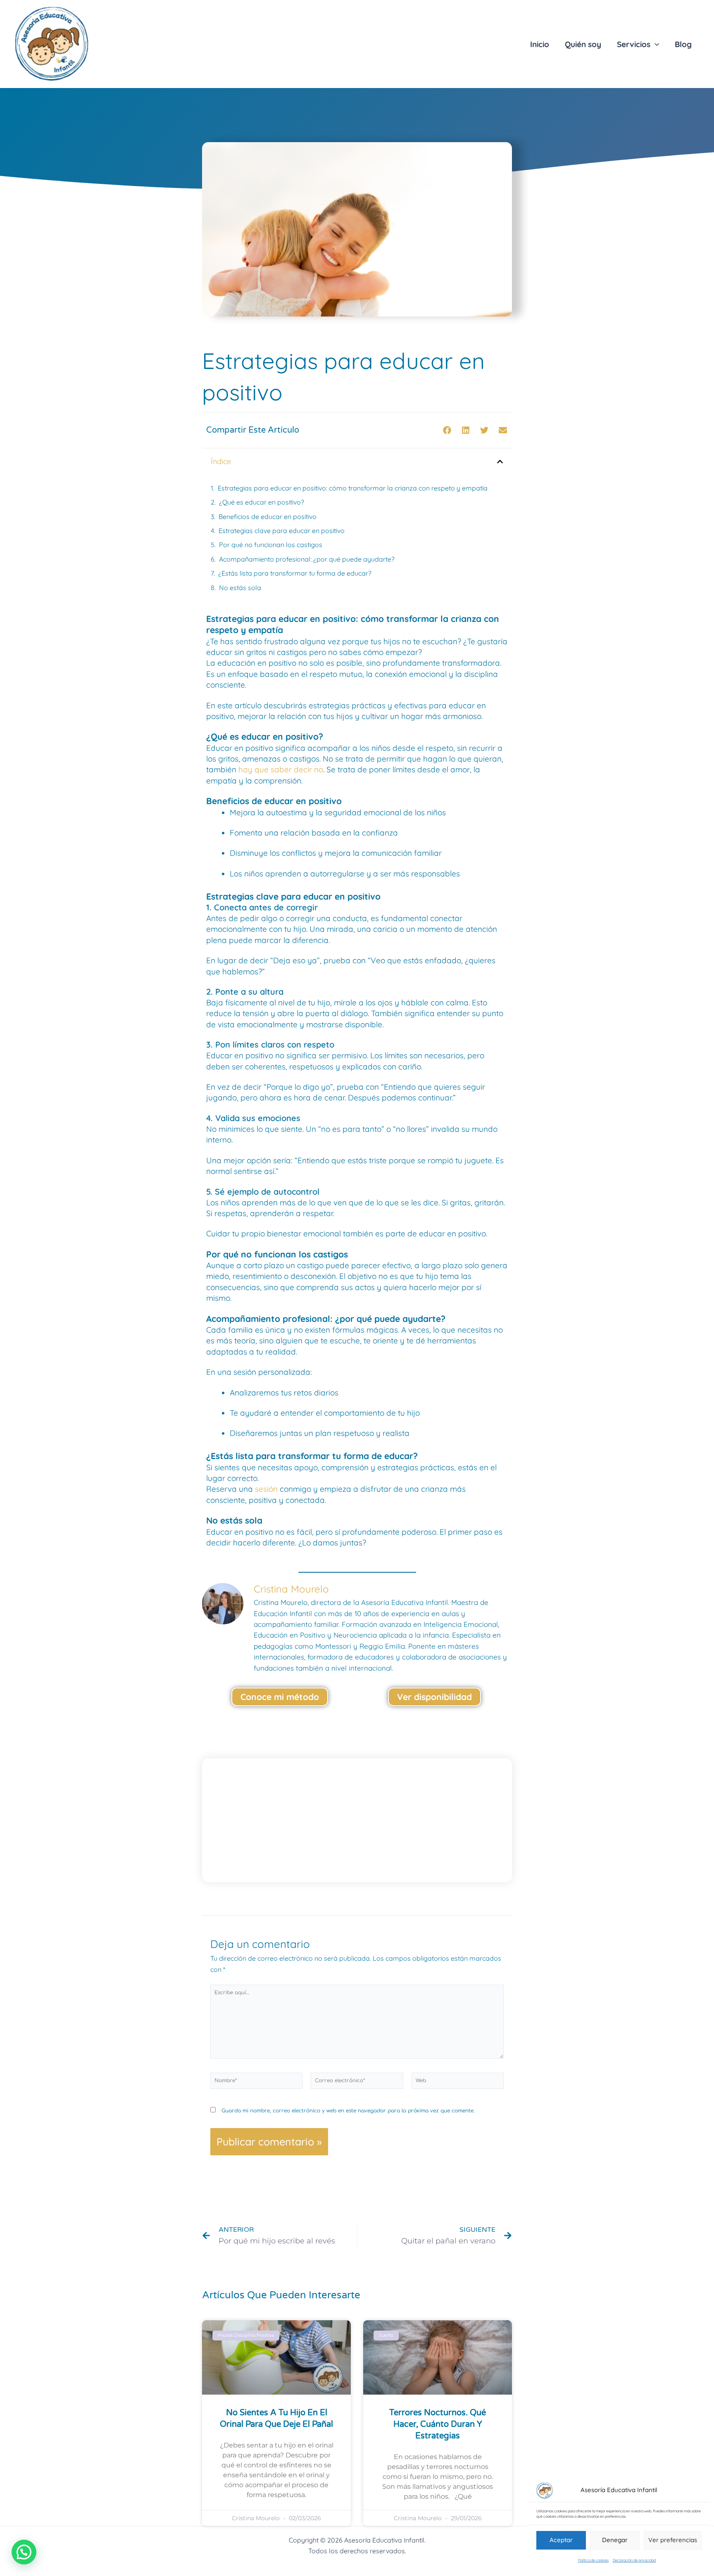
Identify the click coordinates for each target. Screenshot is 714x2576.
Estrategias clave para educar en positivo (282, 531)
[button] (447, 430)
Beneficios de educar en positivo (268, 517)
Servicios (634, 44)
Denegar (615, 2540)
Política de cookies (593, 2560)
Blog (683, 44)
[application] (655, 44)
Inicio (540, 44)
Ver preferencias (673, 2540)
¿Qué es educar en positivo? (262, 502)
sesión (265, 1489)
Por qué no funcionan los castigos (271, 545)
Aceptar (561, 2540)
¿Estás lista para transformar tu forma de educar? (295, 573)
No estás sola (240, 588)
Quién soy (583, 44)
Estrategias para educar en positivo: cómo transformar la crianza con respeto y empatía (353, 488)
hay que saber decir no (280, 769)
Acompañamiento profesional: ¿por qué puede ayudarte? (307, 559)
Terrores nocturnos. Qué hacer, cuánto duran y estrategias (438, 2424)
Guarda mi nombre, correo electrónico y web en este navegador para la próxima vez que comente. (348, 2111)
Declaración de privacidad (634, 2560)
